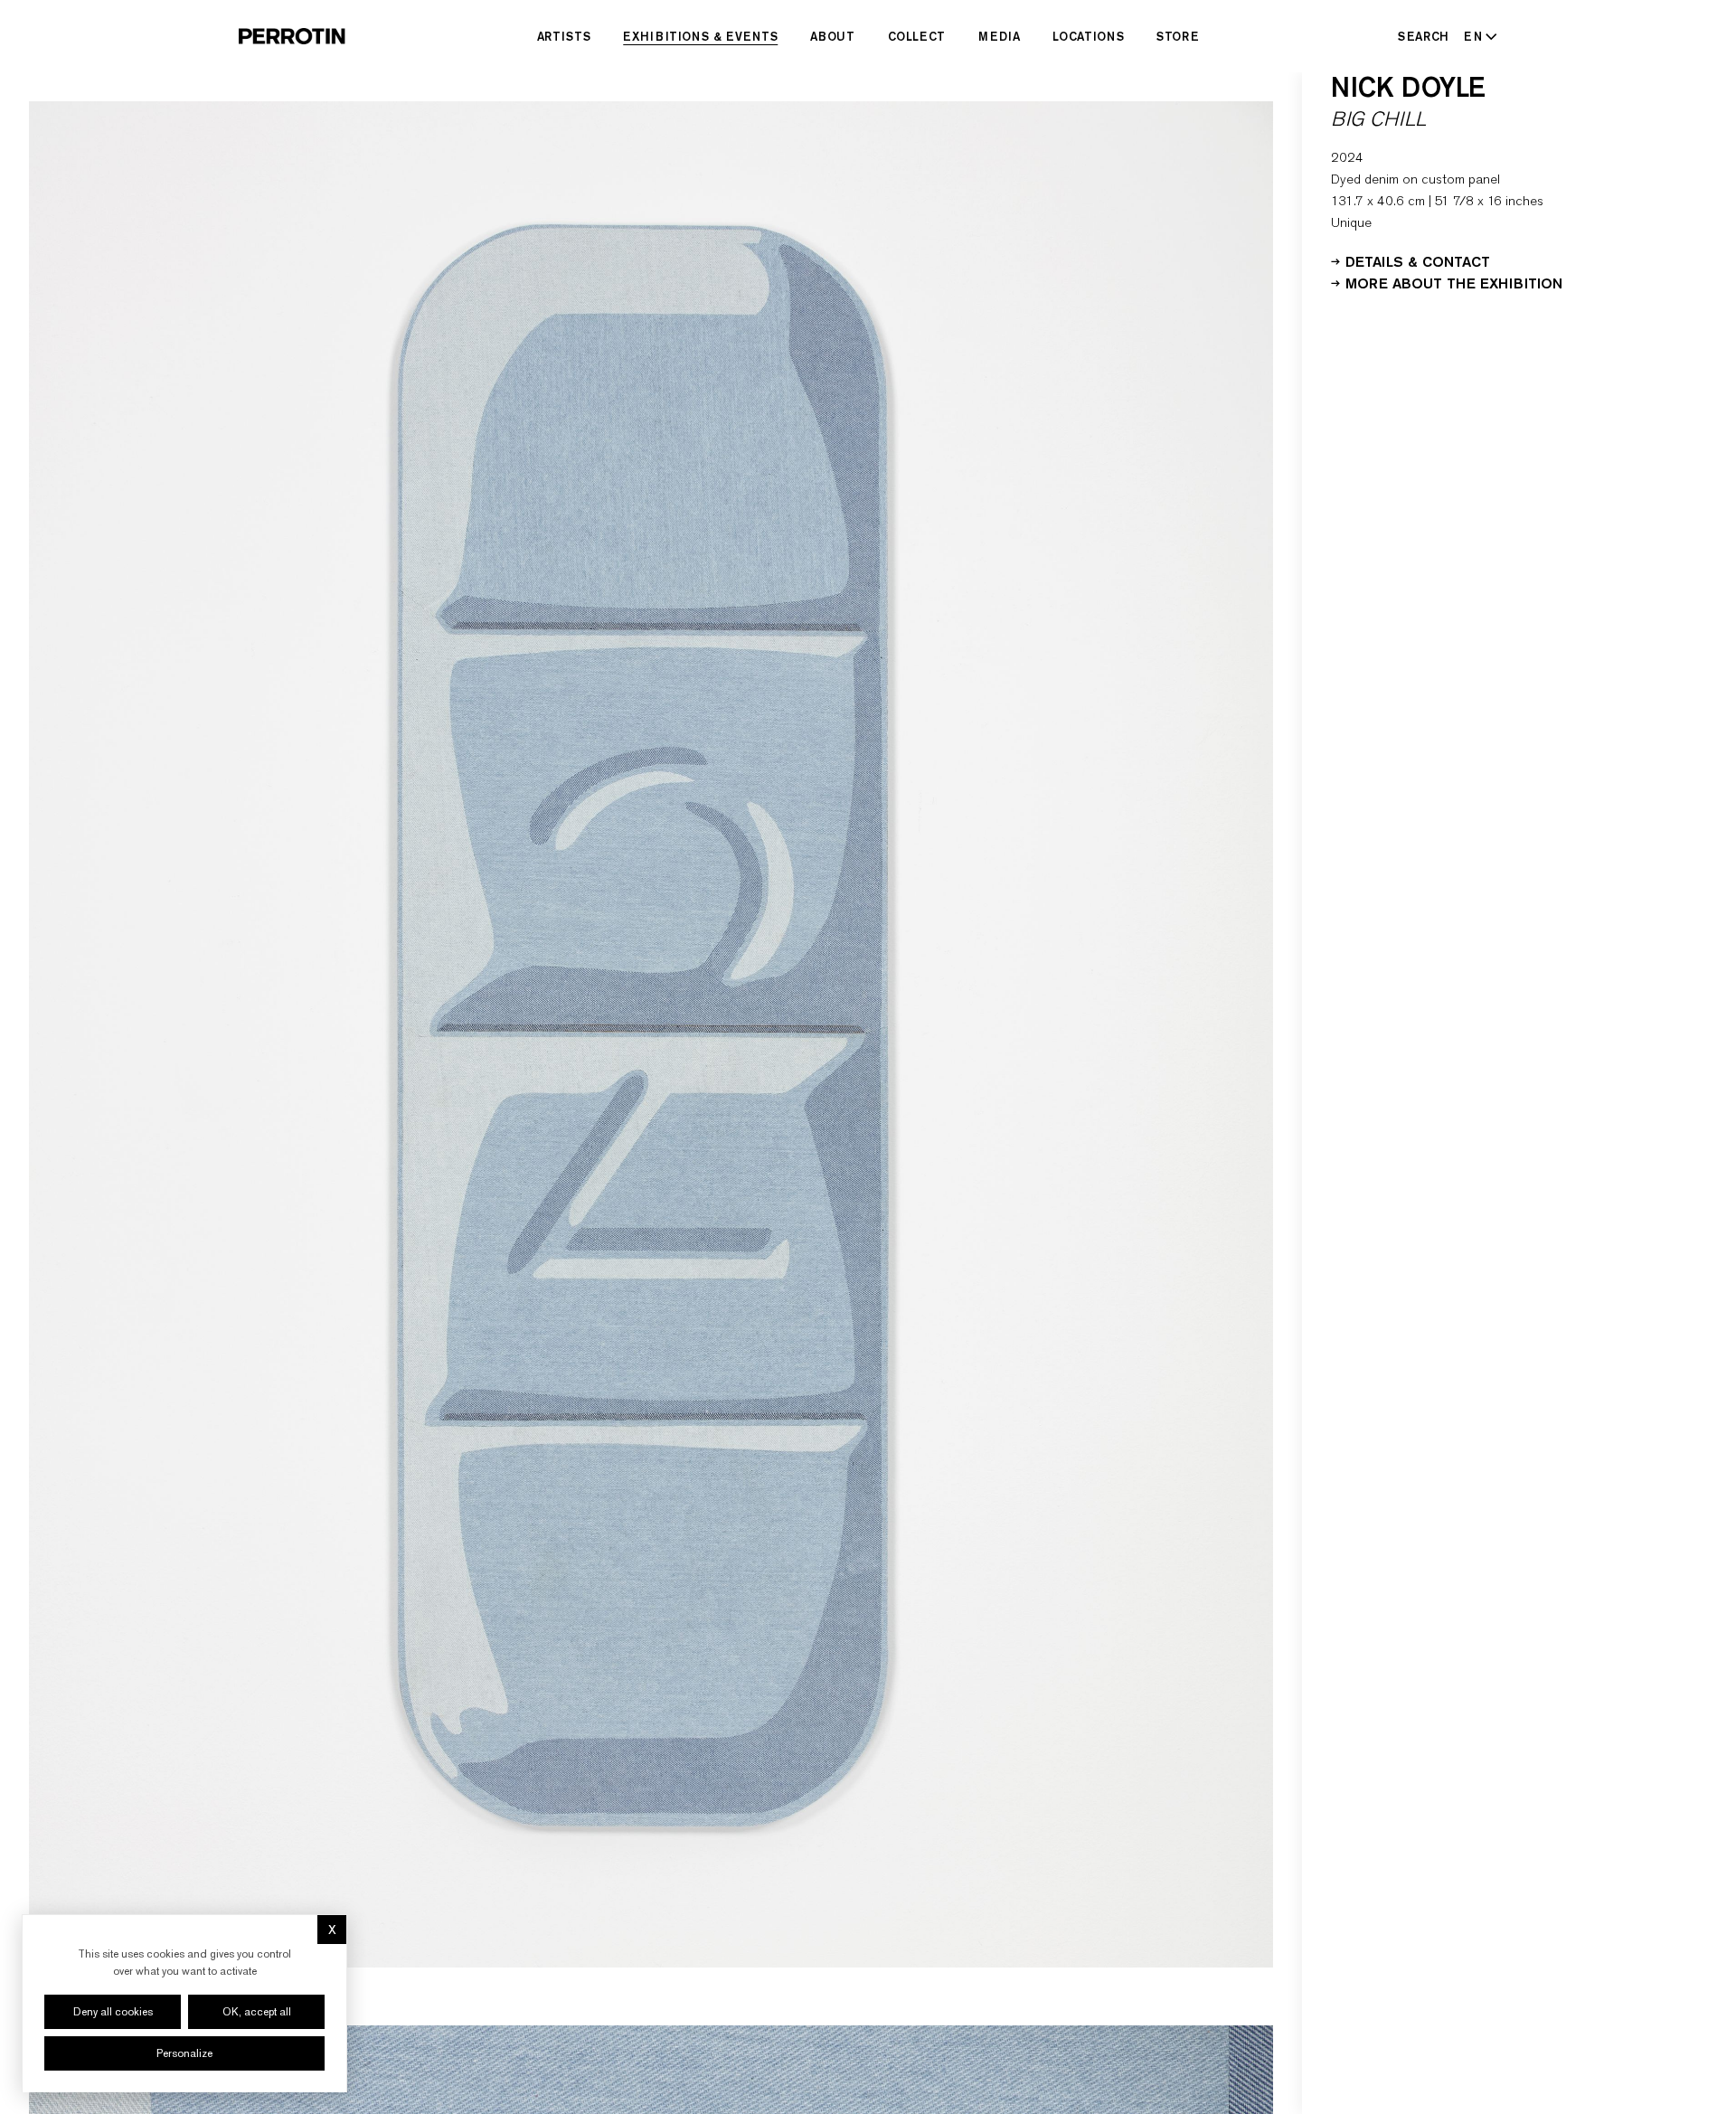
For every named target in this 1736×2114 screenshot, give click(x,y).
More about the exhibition (1454, 282)
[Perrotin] (292, 36)
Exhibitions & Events (700, 36)
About (832, 36)
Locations (1088, 36)
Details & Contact (1418, 260)
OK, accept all (257, 2012)
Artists (564, 36)
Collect (917, 36)
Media (999, 36)
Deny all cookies (113, 2012)
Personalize (184, 2053)
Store (1178, 36)
